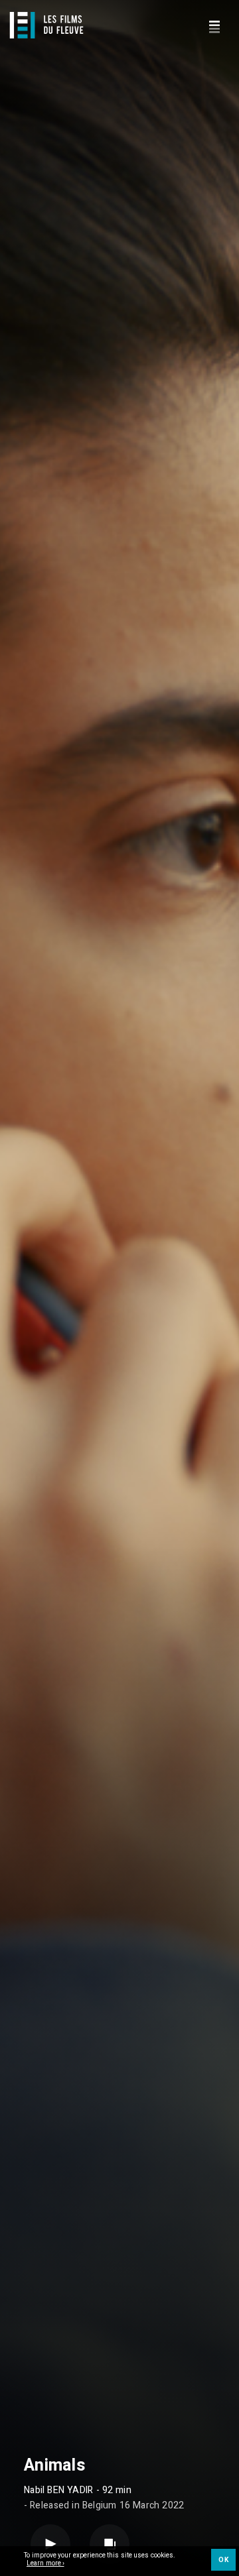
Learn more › (45, 2564)
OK (223, 2560)
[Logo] (46, 25)
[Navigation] (214, 25)
